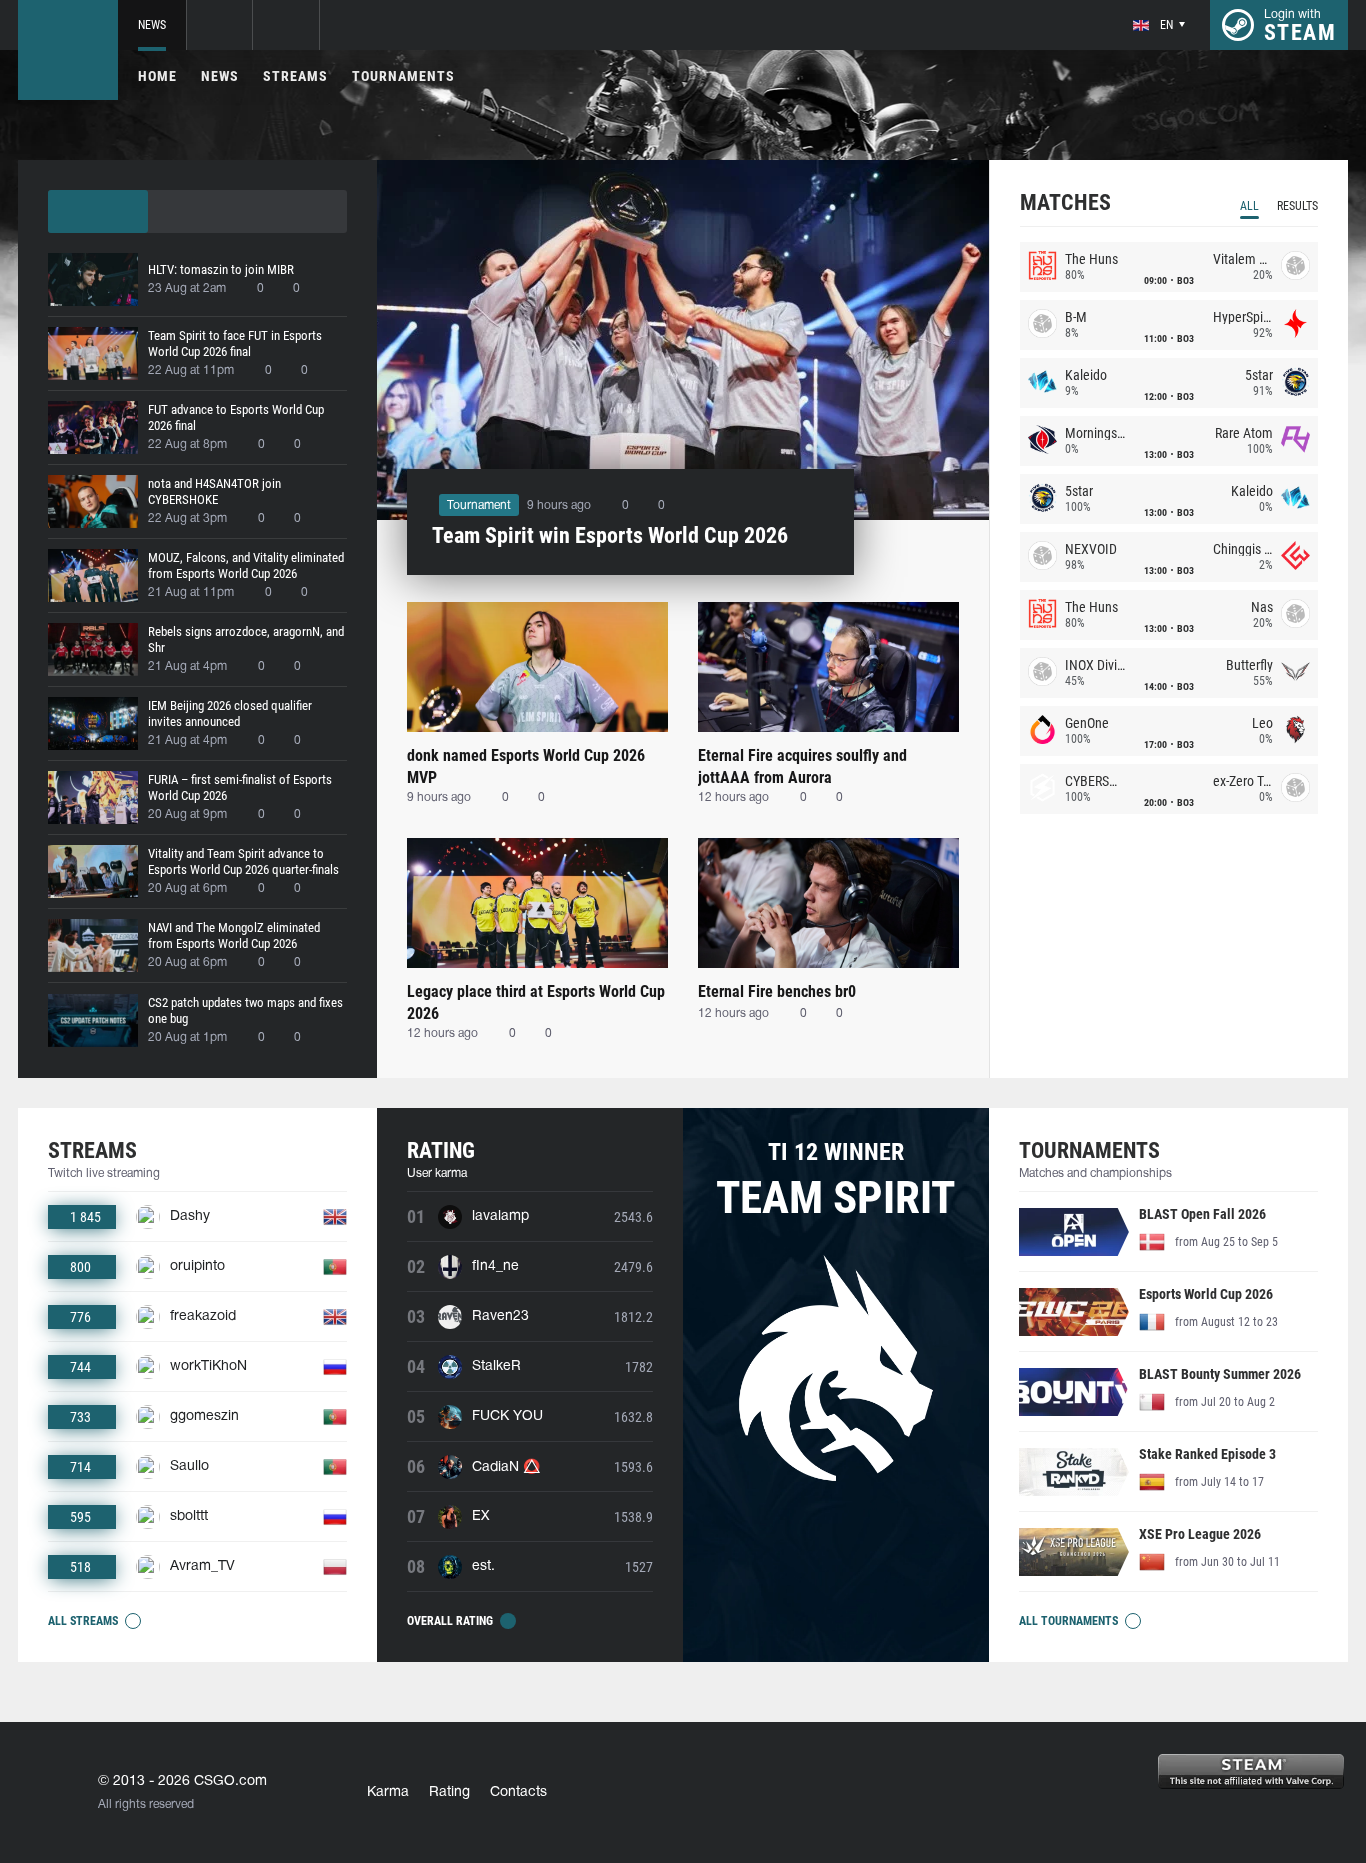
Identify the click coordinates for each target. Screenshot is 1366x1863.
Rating (449, 1792)
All (1249, 206)
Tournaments (403, 76)
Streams (295, 76)
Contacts (518, 1792)
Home (157, 76)
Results (1297, 206)
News (152, 25)
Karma (388, 1792)
